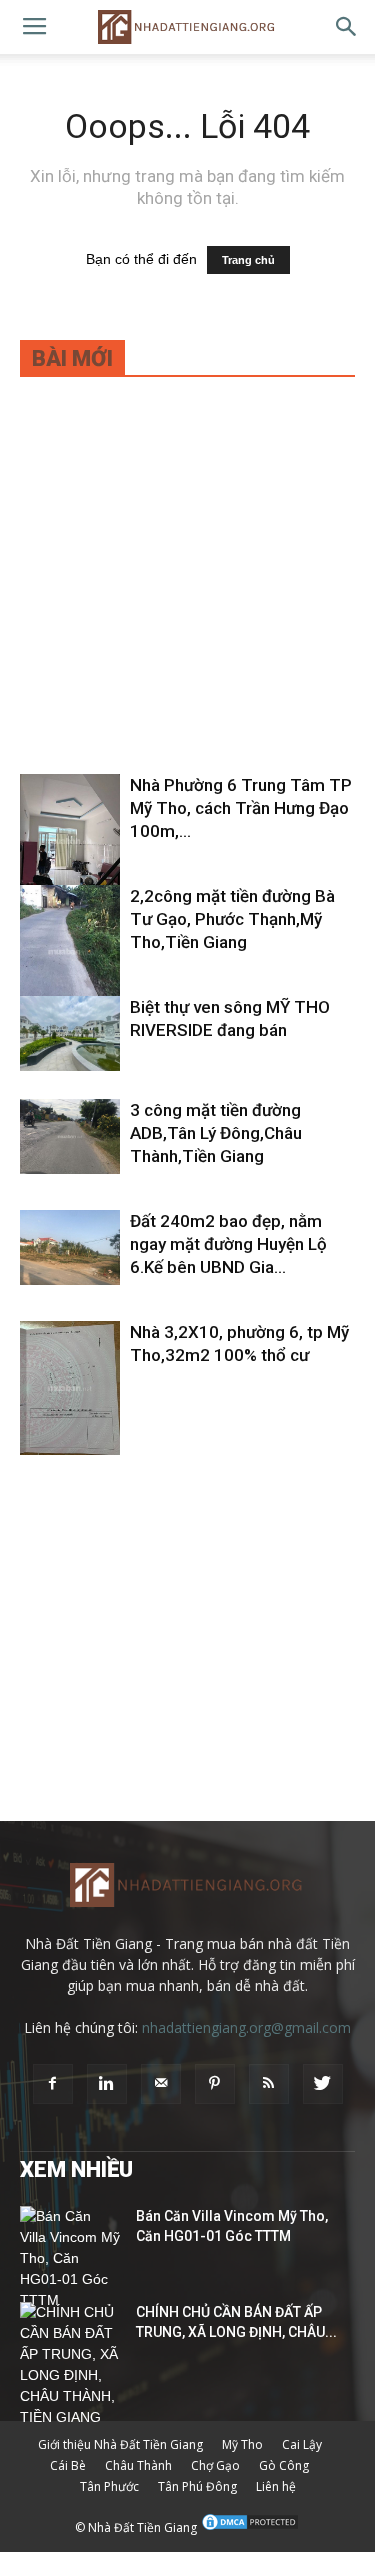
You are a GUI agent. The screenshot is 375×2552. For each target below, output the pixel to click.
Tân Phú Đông (197, 2486)
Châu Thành (138, 2465)
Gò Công (284, 2465)
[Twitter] (323, 2084)
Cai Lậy (302, 2444)
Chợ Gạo (215, 2465)
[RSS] (269, 2084)
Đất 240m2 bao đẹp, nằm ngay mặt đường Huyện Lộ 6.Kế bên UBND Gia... (228, 1244)
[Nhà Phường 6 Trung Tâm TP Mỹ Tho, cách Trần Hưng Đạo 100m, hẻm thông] (70, 841)
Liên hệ (276, 2486)
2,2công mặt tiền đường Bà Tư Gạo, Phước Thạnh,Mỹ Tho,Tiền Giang (232, 919)
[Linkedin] (107, 2084)
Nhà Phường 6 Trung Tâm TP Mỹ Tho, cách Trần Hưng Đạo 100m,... (241, 808)
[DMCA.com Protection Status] (250, 2527)
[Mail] (161, 2084)
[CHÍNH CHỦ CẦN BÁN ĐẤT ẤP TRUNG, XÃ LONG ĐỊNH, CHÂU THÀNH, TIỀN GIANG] (70, 2365)
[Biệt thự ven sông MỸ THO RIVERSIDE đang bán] (70, 1033)
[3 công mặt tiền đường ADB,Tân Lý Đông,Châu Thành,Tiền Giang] (70, 1136)
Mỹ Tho (242, 2444)
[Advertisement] (187, 588)
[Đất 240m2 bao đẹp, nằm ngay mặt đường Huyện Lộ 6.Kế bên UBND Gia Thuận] (70, 1247)
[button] (347, 27)
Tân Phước (109, 2486)
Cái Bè (68, 2465)
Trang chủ (248, 260)
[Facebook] (53, 2084)
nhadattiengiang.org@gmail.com (246, 2027)
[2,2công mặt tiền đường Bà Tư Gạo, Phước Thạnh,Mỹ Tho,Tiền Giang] (70, 951)
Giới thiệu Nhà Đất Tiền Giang (120, 2444)
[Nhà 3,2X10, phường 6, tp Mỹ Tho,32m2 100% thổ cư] (70, 1388)
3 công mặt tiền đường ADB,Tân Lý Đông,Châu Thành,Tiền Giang (216, 1133)
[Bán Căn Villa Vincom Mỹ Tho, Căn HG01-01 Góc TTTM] (70, 2258)
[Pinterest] (215, 2084)
